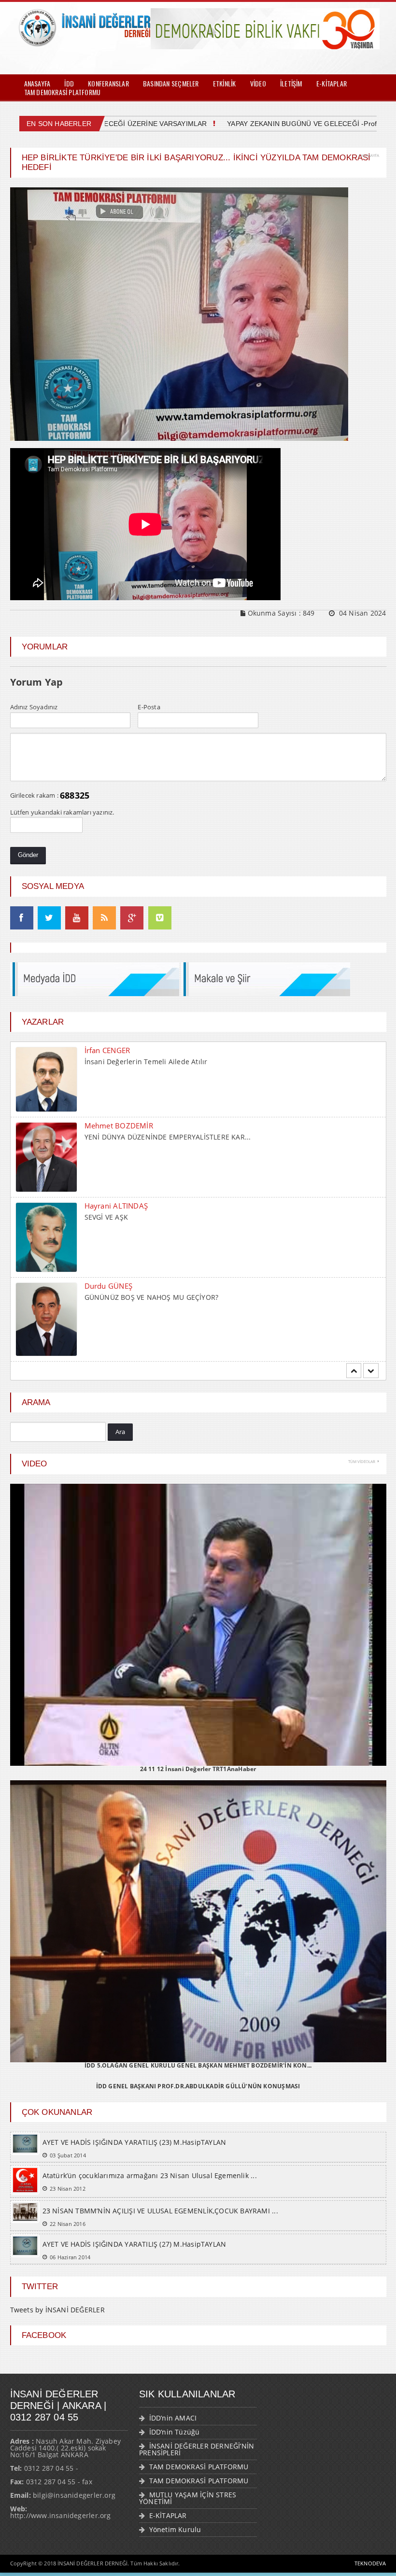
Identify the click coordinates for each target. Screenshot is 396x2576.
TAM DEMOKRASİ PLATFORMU (63, 92)
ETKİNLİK (225, 83)
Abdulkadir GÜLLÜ (117, 1295)
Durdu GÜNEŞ (108, 1211)
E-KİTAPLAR (332, 83)
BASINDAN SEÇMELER (171, 83)
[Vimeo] (160, 918)
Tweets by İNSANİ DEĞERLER (57, 2321)
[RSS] (104, 918)
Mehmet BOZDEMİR (119, 1050)
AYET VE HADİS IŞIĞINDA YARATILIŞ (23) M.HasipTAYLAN (134, 2154)
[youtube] (77, 918)
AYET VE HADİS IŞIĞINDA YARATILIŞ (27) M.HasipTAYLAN (134, 2256)
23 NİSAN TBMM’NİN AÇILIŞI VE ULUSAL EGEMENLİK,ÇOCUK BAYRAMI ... (160, 2222)
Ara (120, 1443)
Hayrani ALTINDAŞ (116, 1130)
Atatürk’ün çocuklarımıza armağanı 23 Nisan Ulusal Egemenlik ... (150, 2187)
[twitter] (49, 918)
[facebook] (22, 918)
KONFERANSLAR (108, 83)
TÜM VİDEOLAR (362, 1473)
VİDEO (258, 83)
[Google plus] (132, 918)
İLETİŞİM (291, 83)
